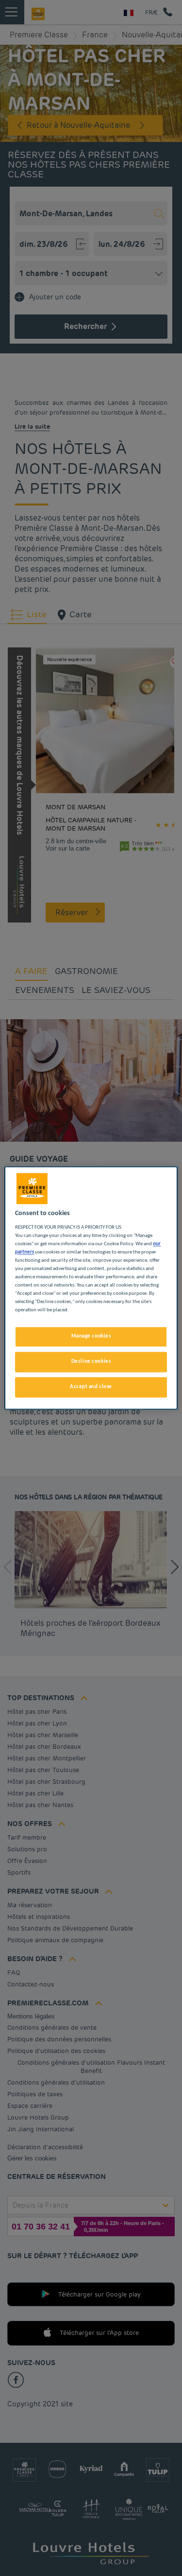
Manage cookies (91, 1337)
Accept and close (91, 1387)
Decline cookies (91, 1362)
